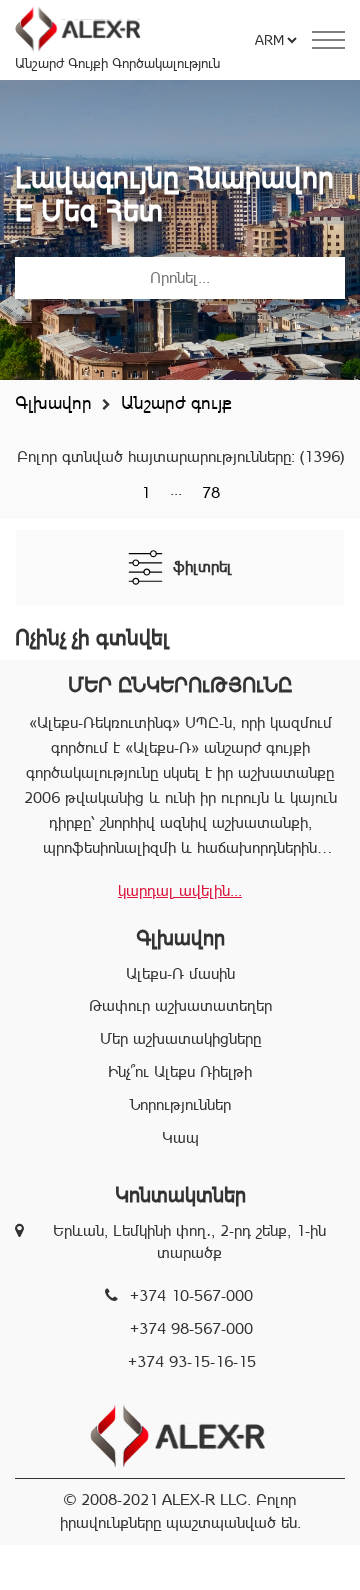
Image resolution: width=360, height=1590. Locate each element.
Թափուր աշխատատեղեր (180, 1005)
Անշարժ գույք (176, 402)
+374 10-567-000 (191, 1295)
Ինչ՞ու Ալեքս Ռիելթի (180, 1071)
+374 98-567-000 (191, 1328)
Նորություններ (180, 1104)
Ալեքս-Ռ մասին (180, 973)
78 (211, 492)
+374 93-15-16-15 (192, 1361)
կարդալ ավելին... (180, 890)
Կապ (180, 1137)
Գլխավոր (53, 402)
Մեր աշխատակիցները (180, 1038)
